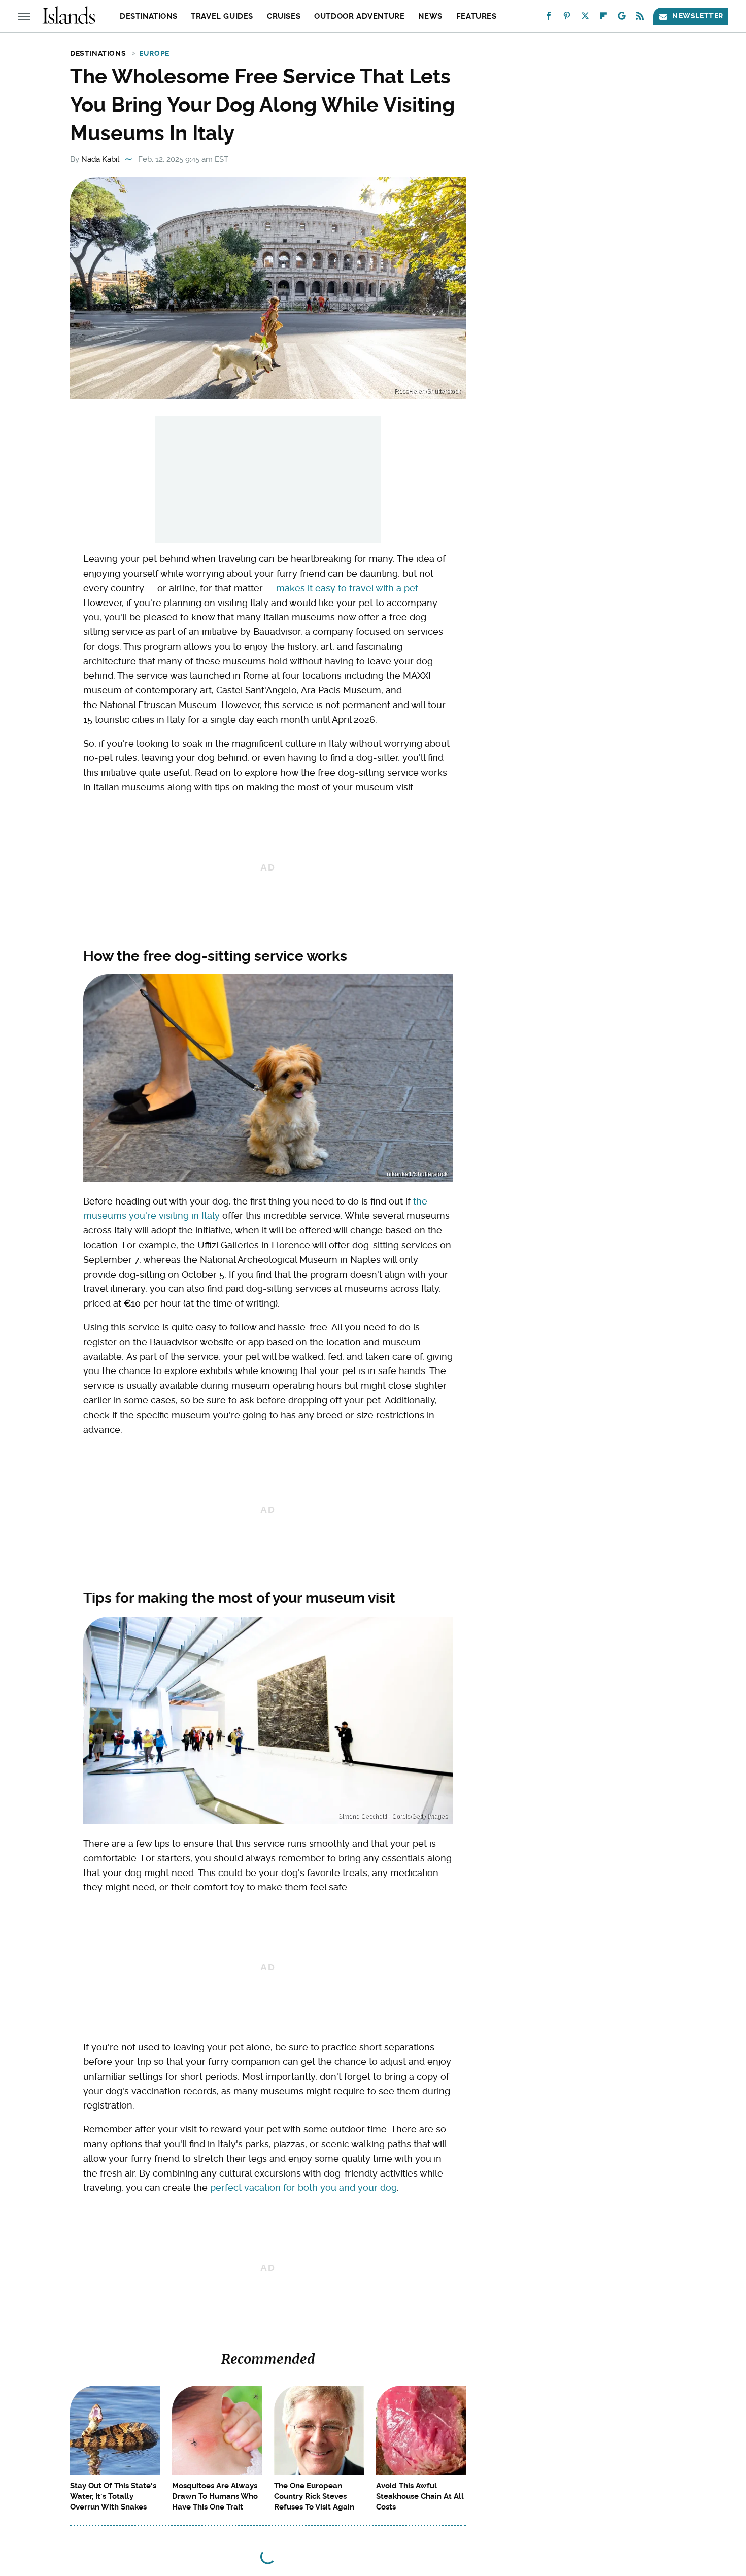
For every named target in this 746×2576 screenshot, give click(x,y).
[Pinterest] (567, 18)
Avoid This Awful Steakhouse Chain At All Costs (420, 2496)
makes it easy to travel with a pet (347, 588)
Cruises (284, 16)
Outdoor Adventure (359, 16)
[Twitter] (585, 18)
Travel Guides (222, 16)
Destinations (148, 16)
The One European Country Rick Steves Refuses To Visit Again (314, 2496)
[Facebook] (549, 18)
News (430, 16)
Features (477, 16)
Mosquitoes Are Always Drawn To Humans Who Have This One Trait (215, 2496)
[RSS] (640, 18)
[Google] (622, 18)
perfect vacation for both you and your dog (303, 2187)
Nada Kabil (100, 159)
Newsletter (698, 16)
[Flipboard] (603, 18)
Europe (154, 53)
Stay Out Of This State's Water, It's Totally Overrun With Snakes (113, 2496)
